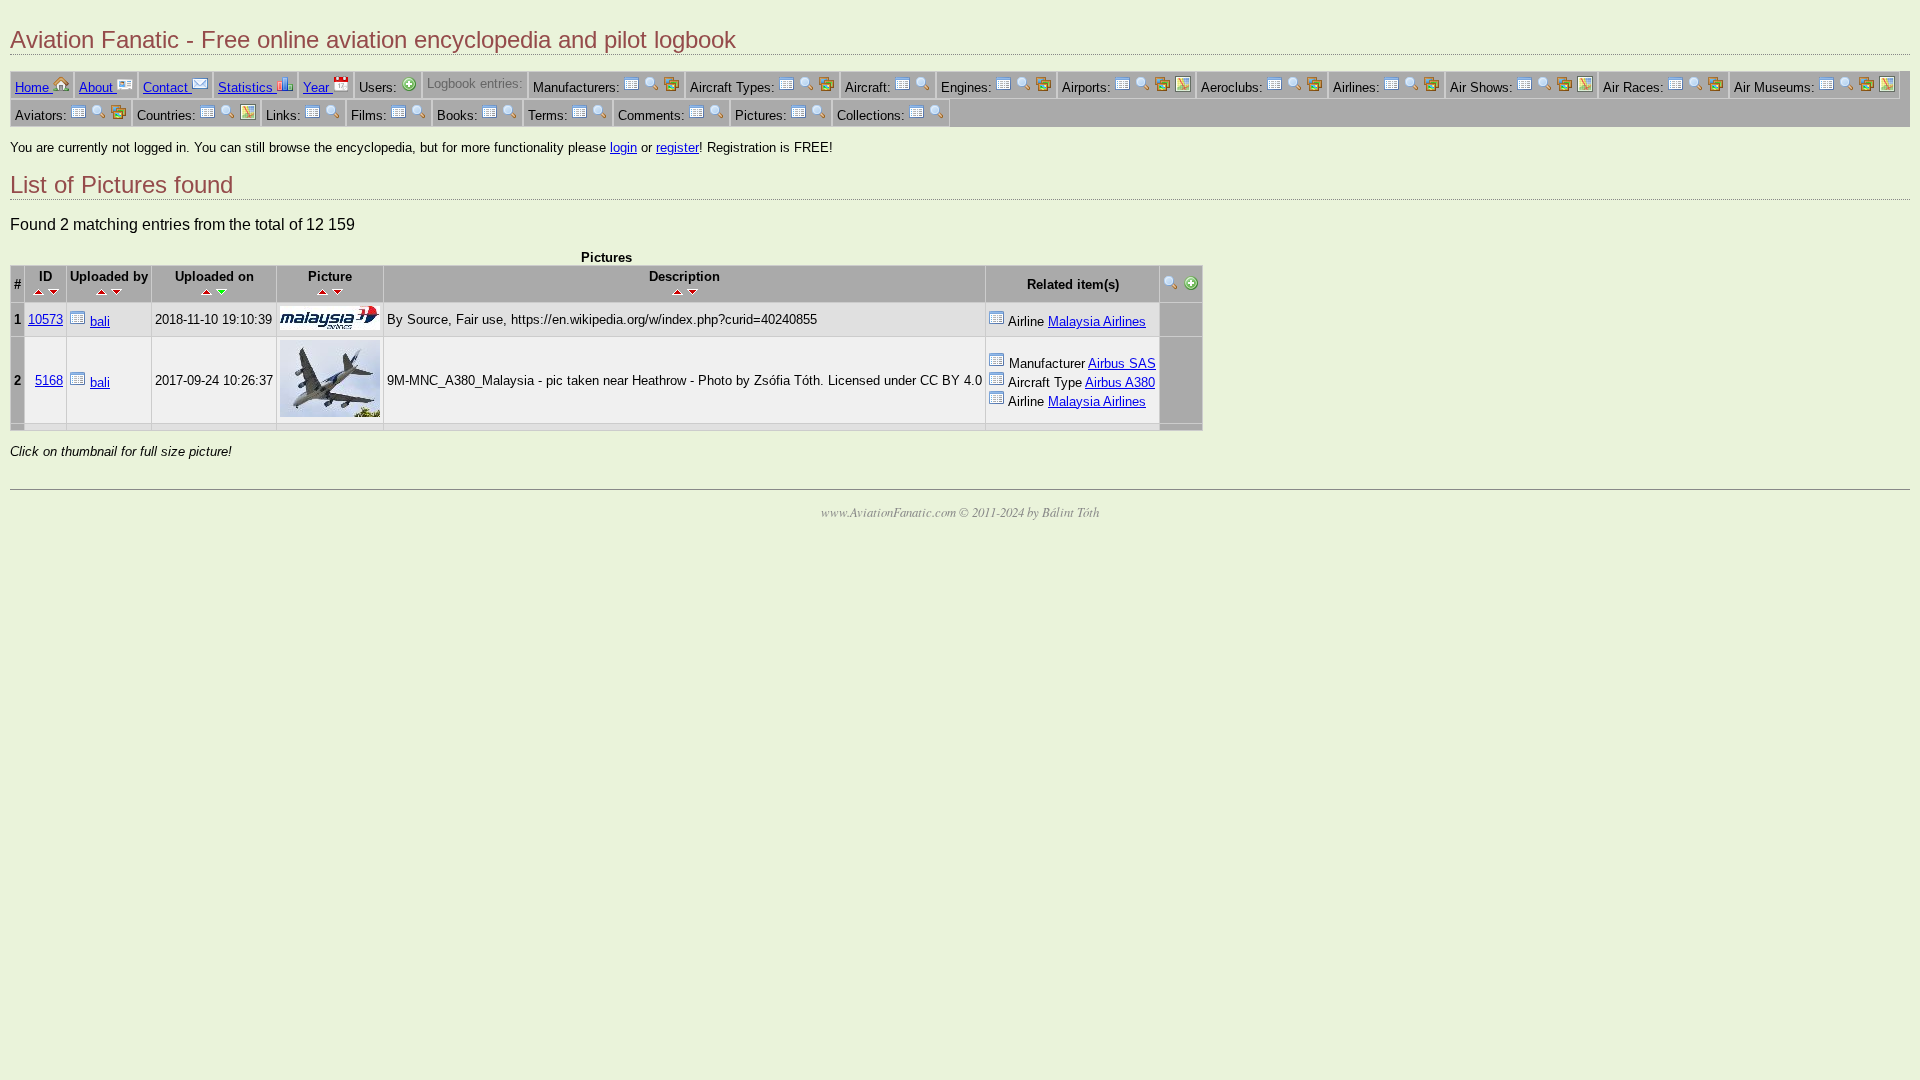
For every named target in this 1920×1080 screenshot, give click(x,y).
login (623, 147)
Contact (167, 87)
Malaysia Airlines (1097, 321)
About (98, 87)
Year (318, 87)
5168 (49, 380)
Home (34, 87)
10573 (45, 319)
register (677, 147)
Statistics (247, 87)
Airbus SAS (1122, 363)
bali (100, 321)
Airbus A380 (1120, 382)
